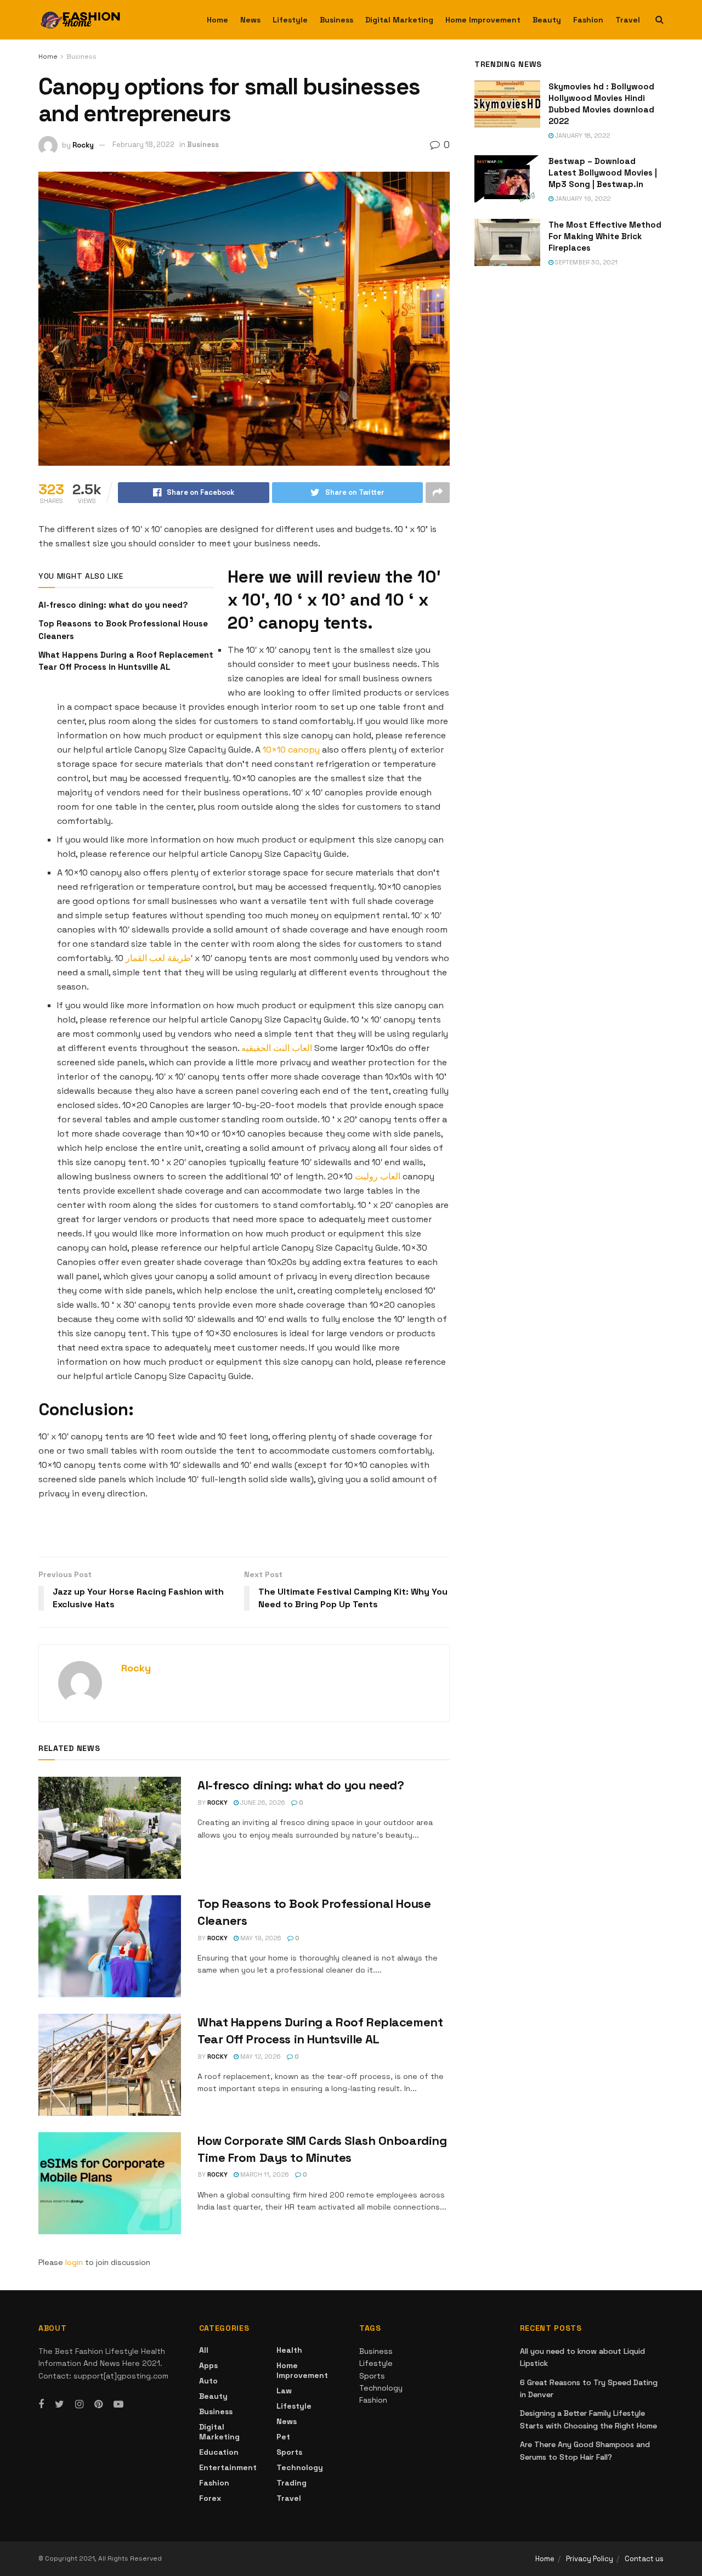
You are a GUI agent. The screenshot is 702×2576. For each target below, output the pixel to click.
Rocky (83, 145)
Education (219, 2452)
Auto (208, 2381)
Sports (289, 2452)
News (250, 20)
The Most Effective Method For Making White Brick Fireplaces (605, 236)
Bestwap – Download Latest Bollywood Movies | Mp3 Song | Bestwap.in (603, 173)
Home (217, 20)
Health (289, 2350)
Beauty (547, 20)
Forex (210, 2498)
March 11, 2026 (264, 2174)
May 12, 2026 (260, 2057)
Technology (300, 2467)
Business (336, 20)
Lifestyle (290, 20)
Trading (291, 2483)
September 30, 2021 (585, 262)
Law (284, 2391)
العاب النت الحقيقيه (277, 1048)
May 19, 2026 (260, 1938)
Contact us (644, 2559)
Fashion (588, 20)
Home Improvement (483, 20)
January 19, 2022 (582, 199)
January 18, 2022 (582, 135)
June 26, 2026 (262, 1803)
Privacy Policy (590, 2559)
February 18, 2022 (143, 145)
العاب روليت (378, 1176)
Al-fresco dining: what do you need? (114, 605)
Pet (283, 2437)
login (74, 2262)
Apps (208, 2365)
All (204, 2350)
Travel (628, 20)
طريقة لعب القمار (158, 958)
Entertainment (228, 2467)
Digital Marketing (399, 20)
